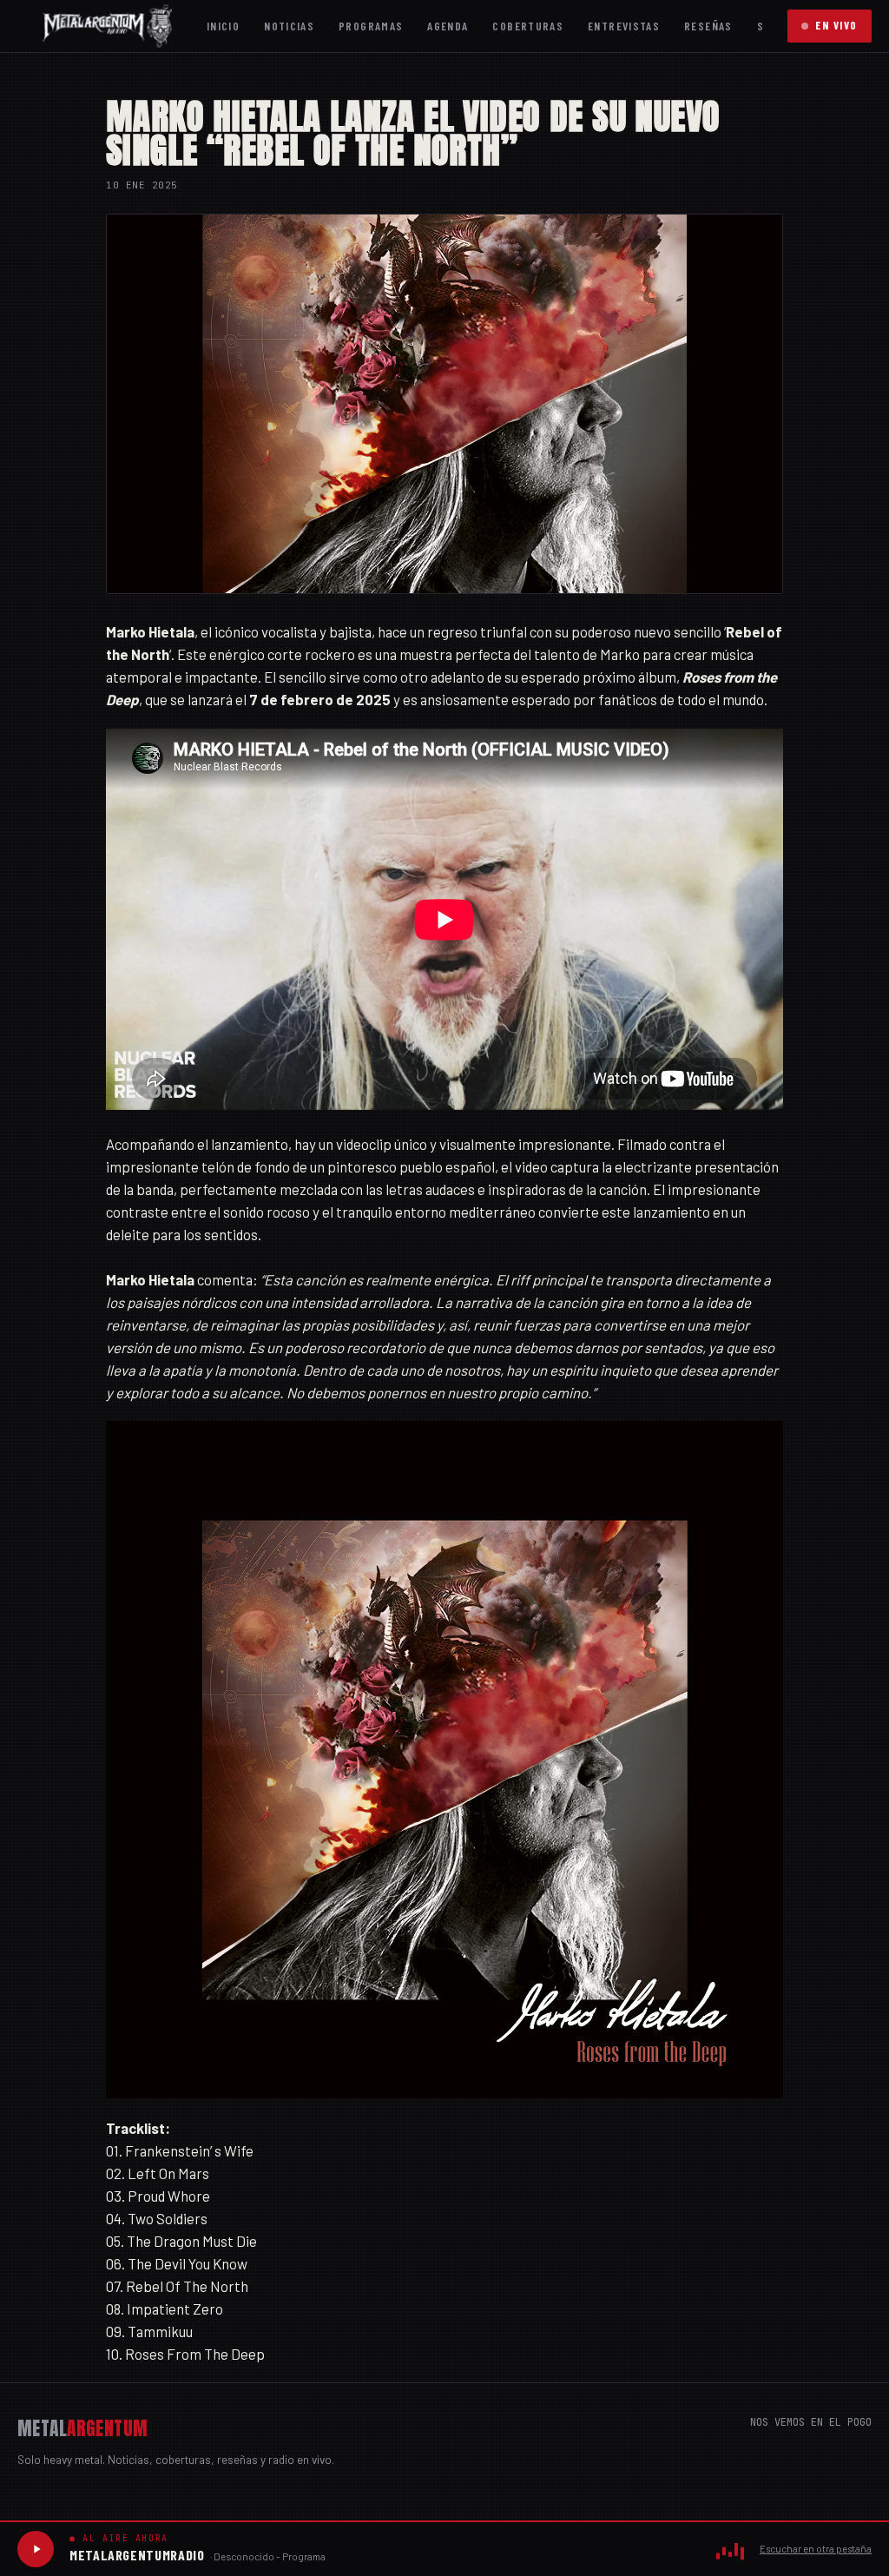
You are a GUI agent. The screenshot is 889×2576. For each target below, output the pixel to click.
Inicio (223, 26)
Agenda (448, 26)
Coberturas (528, 26)
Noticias (289, 26)
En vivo (836, 25)
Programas (371, 26)
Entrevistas (624, 26)
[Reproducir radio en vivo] (36, 2549)
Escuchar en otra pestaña (816, 2549)
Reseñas (708, 26)
